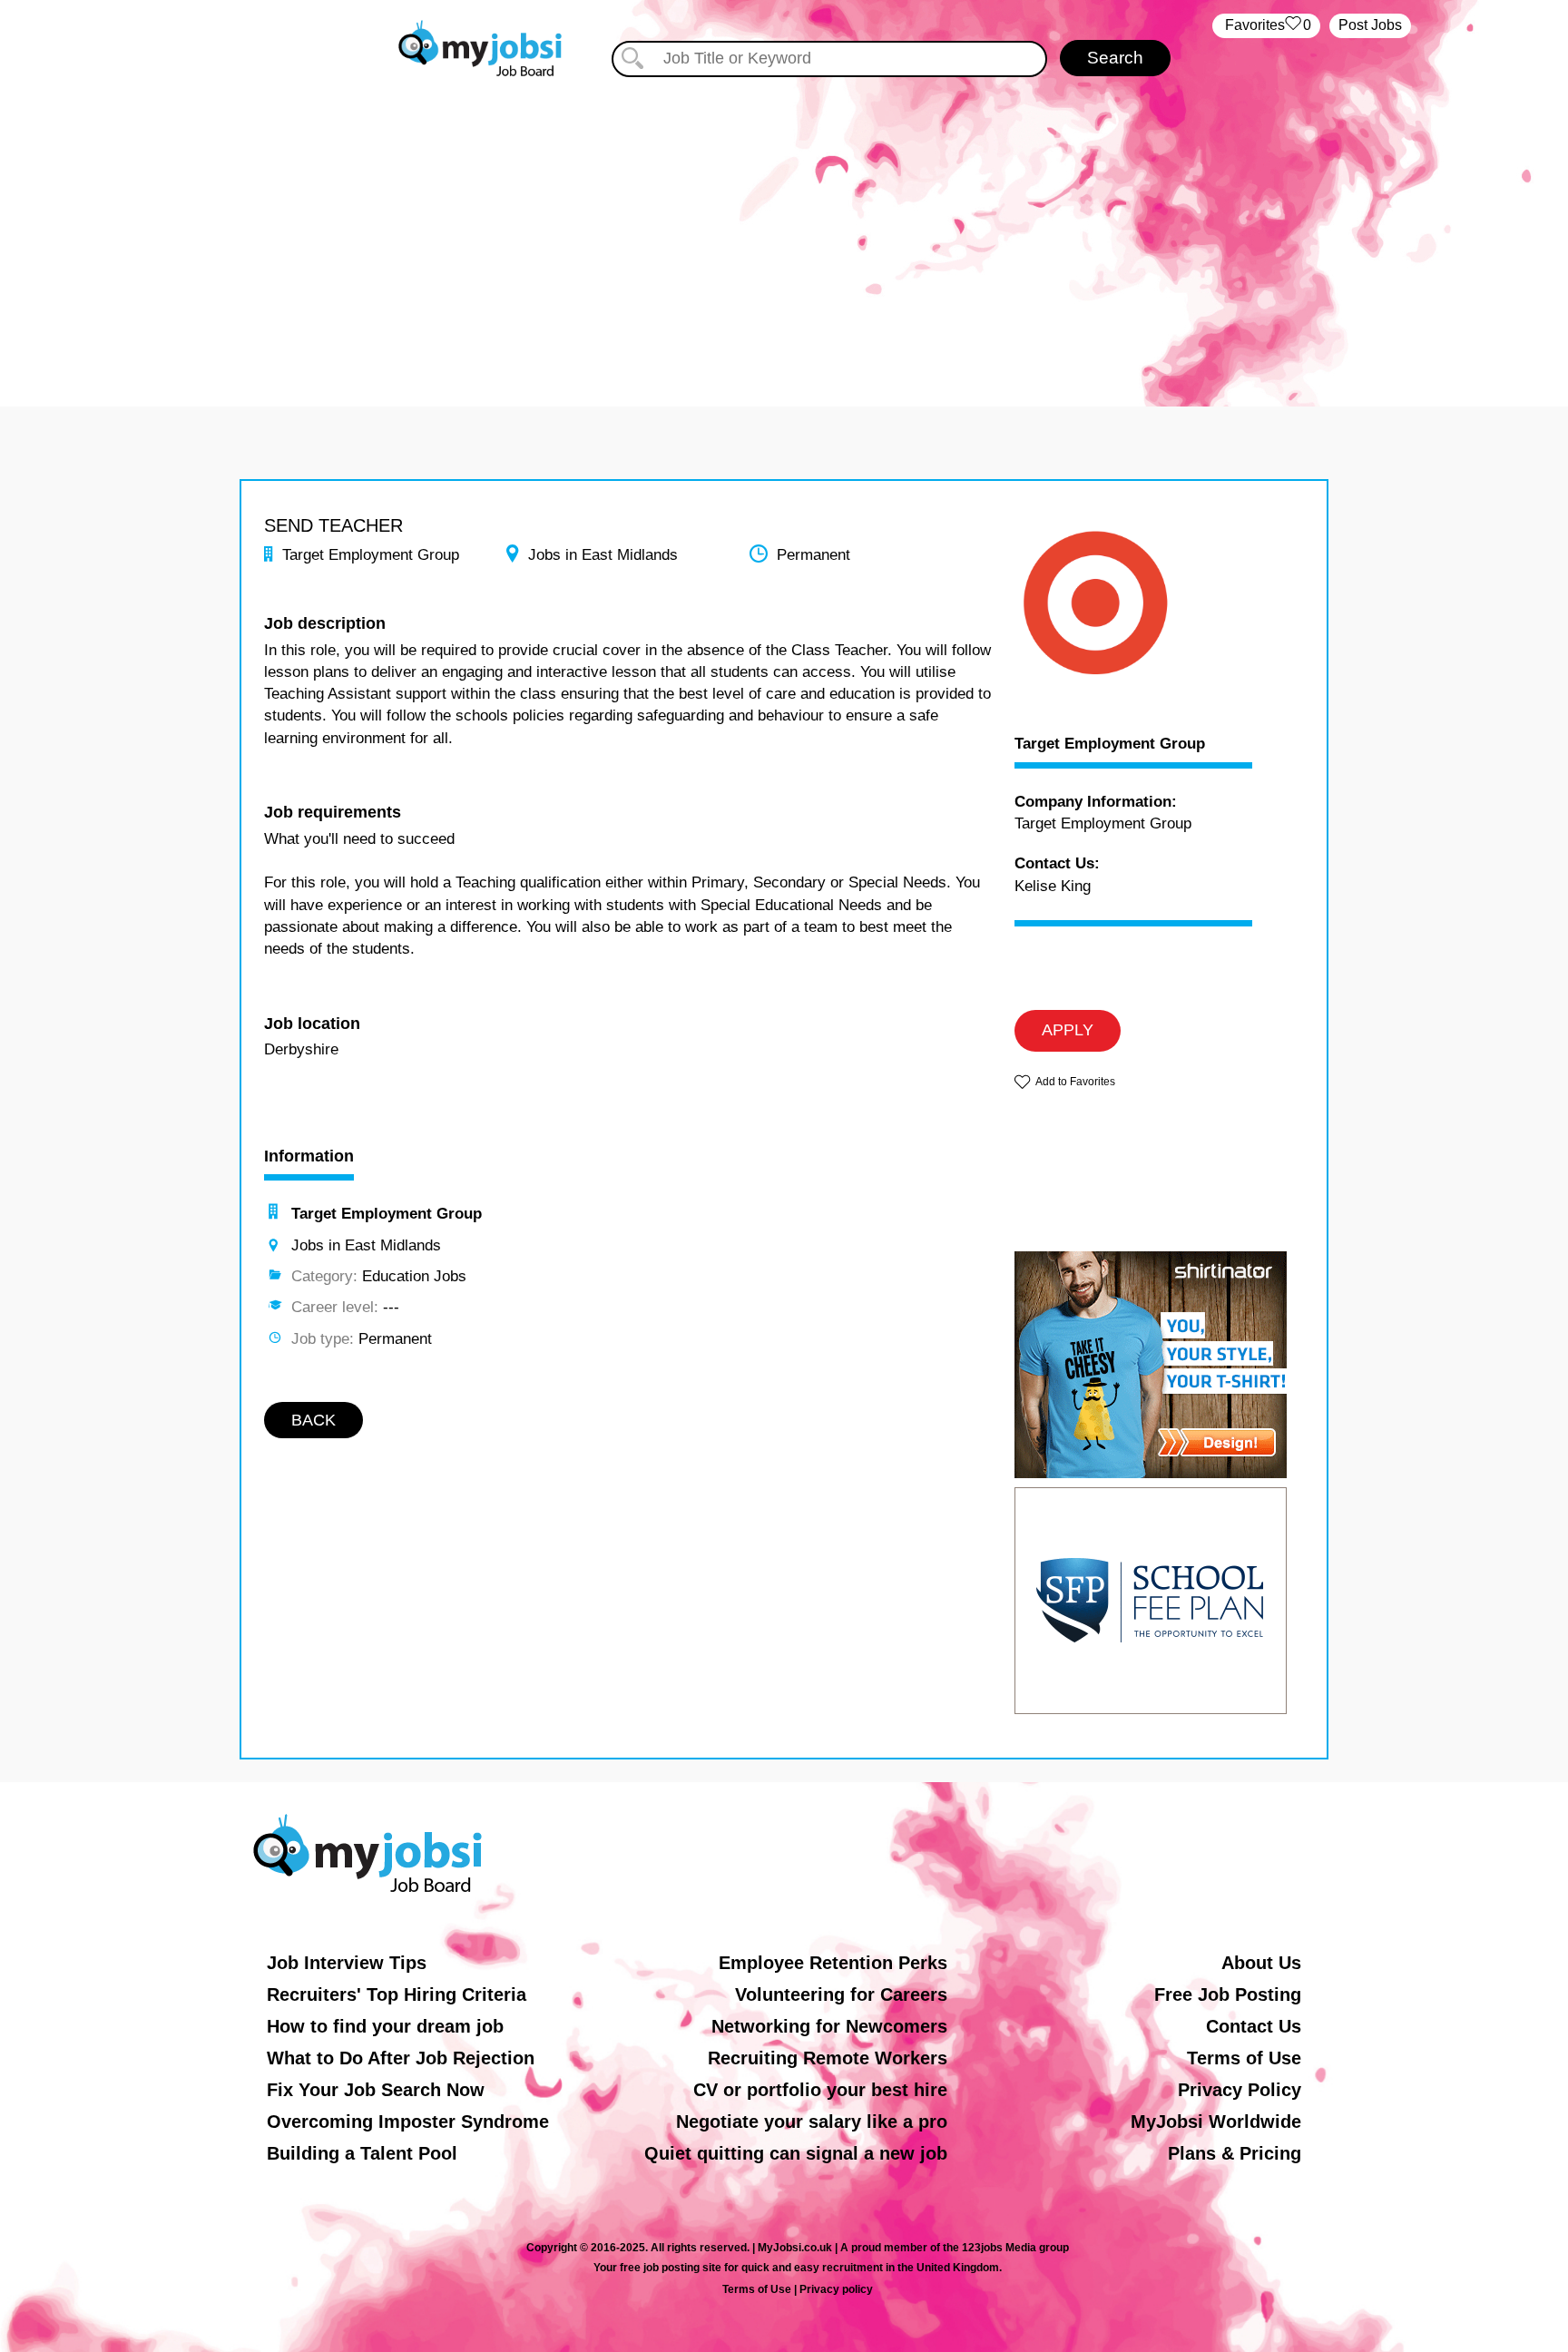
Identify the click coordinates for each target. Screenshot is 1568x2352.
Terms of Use (1244, 2058)
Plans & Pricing (1235, 2153)
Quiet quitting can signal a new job (796, 2153)
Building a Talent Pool (362, 2153)
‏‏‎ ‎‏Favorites (1266, 25)
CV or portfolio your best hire (820, 2090)
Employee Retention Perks (833, 1963)
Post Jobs (1370, 25)
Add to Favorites (1075, 1082)
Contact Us (1254, 2026)
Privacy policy (836, 2289)
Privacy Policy (1240, 2090)
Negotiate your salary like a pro (812, 2122)
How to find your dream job (385, 2026)
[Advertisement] (784, 234)
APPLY (1068, 1030)
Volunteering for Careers (841, 1994)
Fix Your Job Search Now (376, 2090)
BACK (314, 1420)
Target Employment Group (1110, 744)
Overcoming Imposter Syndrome (408, 2122)
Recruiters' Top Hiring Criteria (397, 1994)
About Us (1261, 1963)
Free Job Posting (1228, 1994)
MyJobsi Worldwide (1216, 2122)
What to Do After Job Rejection (401, 2058)
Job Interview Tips (347, 1963)
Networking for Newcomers (829, 2026)
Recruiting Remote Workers (828, 2058)
